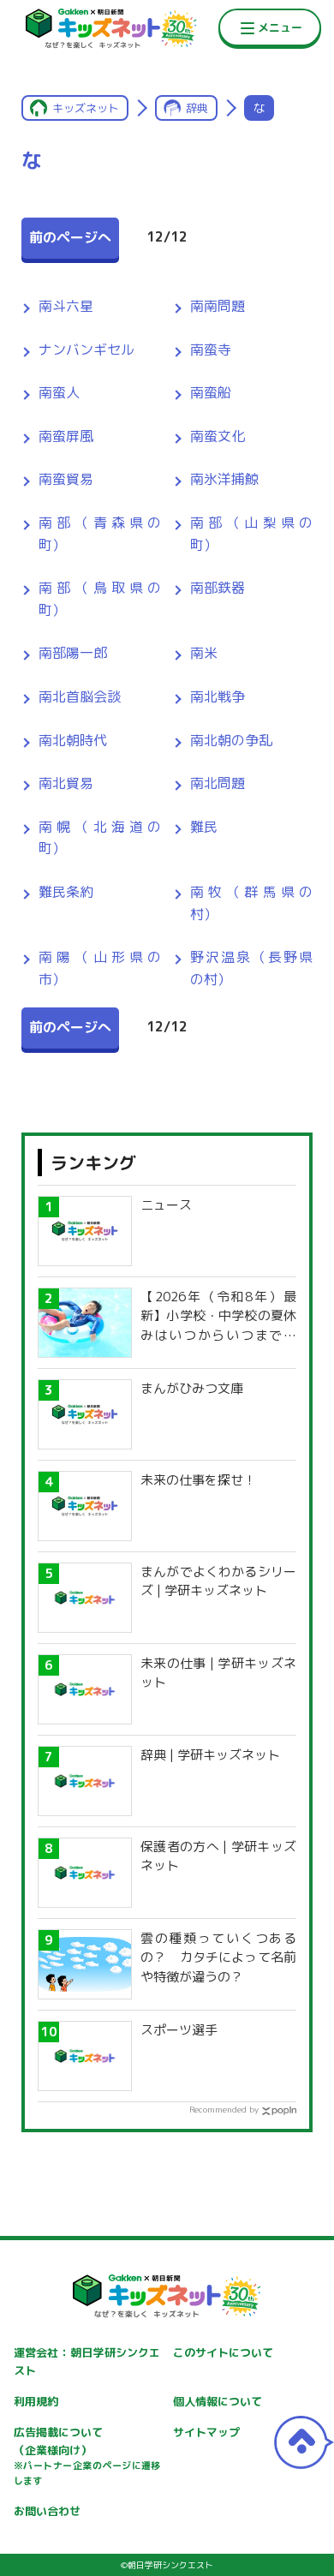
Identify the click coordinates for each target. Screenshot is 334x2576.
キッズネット (86, 108)
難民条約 (66, 892)
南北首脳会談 (80, 696)
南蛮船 (211, 392)
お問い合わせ (47, 2511)
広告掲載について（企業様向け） (87, 2456)
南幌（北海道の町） (100, 838)
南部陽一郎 (73, 653)
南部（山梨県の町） (251, 534)
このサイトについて (223, 2352)
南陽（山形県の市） (100, 968)
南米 (204, 653)
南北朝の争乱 (231, 740)
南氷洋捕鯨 (224, 479)
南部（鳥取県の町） (100, 599)
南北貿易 (66, 783)
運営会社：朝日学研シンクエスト (87, 2361)
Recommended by (224, 2109)
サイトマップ (206, 2432)
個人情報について (218, 2401)
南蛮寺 (211, 350)
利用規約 (36, 2401)
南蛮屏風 (66, 436)
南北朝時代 (73, 740)
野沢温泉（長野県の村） (251, 968)
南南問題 (218, 306)
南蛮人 (59, 392)
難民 (204, 827)
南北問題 (218, 783)
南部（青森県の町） (100, 534)
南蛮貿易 (66, 479)
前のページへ (70, 237)
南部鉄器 (218, 588)
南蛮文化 (218, 436)
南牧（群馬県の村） (251, 903)
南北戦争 (218, 696)
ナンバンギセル (86, 350)
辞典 (197, 108)
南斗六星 (66, 306)
